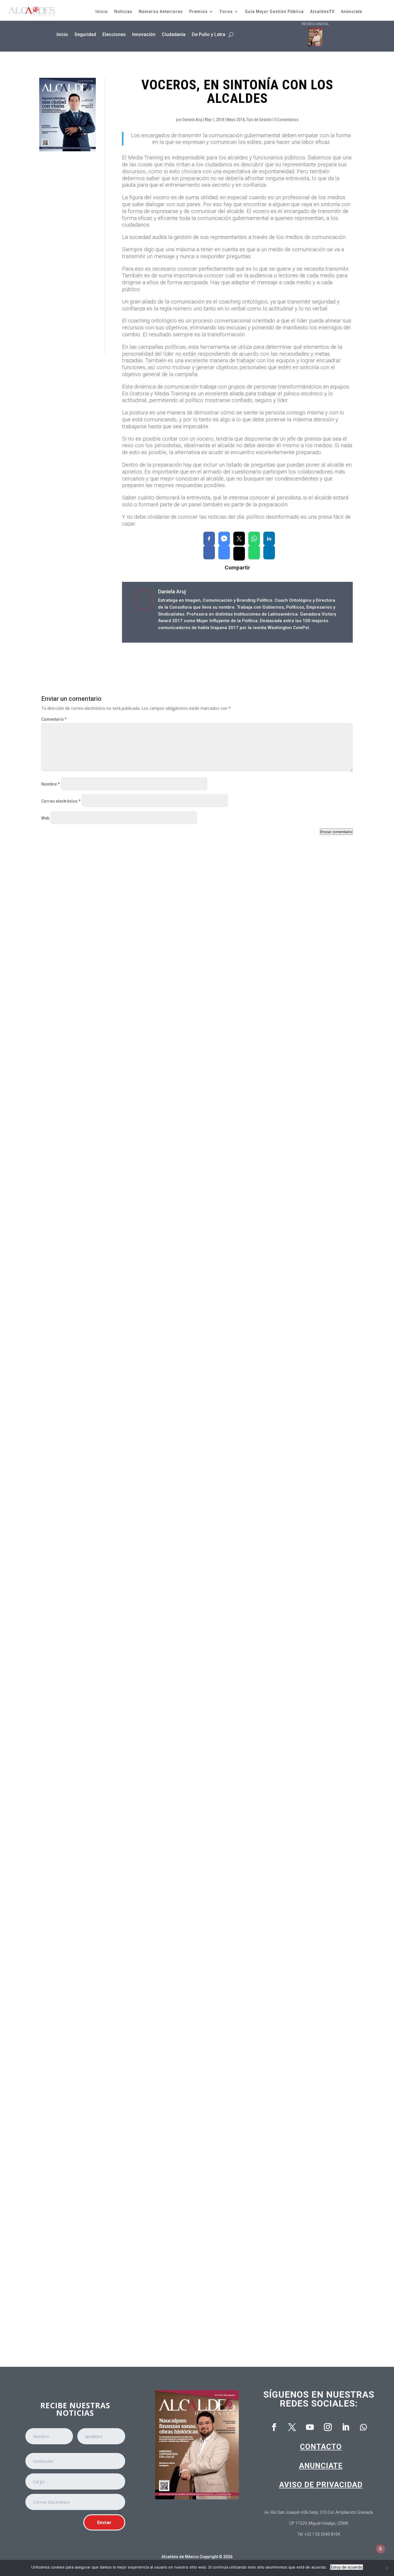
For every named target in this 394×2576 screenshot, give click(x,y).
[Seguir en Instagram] (328, 2427)
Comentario (54, 719)
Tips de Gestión (259, 120)
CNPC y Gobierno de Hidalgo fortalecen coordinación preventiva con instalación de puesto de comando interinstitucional (176, 1102)
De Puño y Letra (209, 34)
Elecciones (114, 34)
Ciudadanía (174, 34)
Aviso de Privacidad (321, 2485)
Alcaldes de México (180, 2557)
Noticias (123, 12)
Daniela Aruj (192, 120)
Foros (226, 12)
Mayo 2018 (236, 120)
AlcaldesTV (322, 12)
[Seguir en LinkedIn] (346, 2427)
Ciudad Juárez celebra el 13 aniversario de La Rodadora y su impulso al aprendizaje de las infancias (154, 1585)
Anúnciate (352, 12)
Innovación (144, 34)
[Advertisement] (67, 253)
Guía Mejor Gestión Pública (274, 12)
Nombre (50, 784)
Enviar (104, 2522)
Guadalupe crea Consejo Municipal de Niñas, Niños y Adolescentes (119, 1343)
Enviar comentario (336, 832)
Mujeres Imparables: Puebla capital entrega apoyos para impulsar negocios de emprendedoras (148, 1826)
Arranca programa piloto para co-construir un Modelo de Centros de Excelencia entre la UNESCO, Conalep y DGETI (168, 2308)
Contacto (321, 2447)
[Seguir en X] (292, 2427)
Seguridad (85, 34)
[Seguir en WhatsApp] (363, 2427)
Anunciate (321, 2466)
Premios (198, 12)
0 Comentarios (286, 120)
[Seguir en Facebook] (274, 2427)
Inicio (102, 12)
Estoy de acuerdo (347, 2567)
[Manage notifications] (380, 2549)
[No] (387, 2568)
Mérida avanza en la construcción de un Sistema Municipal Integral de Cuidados (133, 2067)
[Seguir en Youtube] (310, 2427)
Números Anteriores (161, 12)
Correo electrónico (61, 801)
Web (45, 818)
